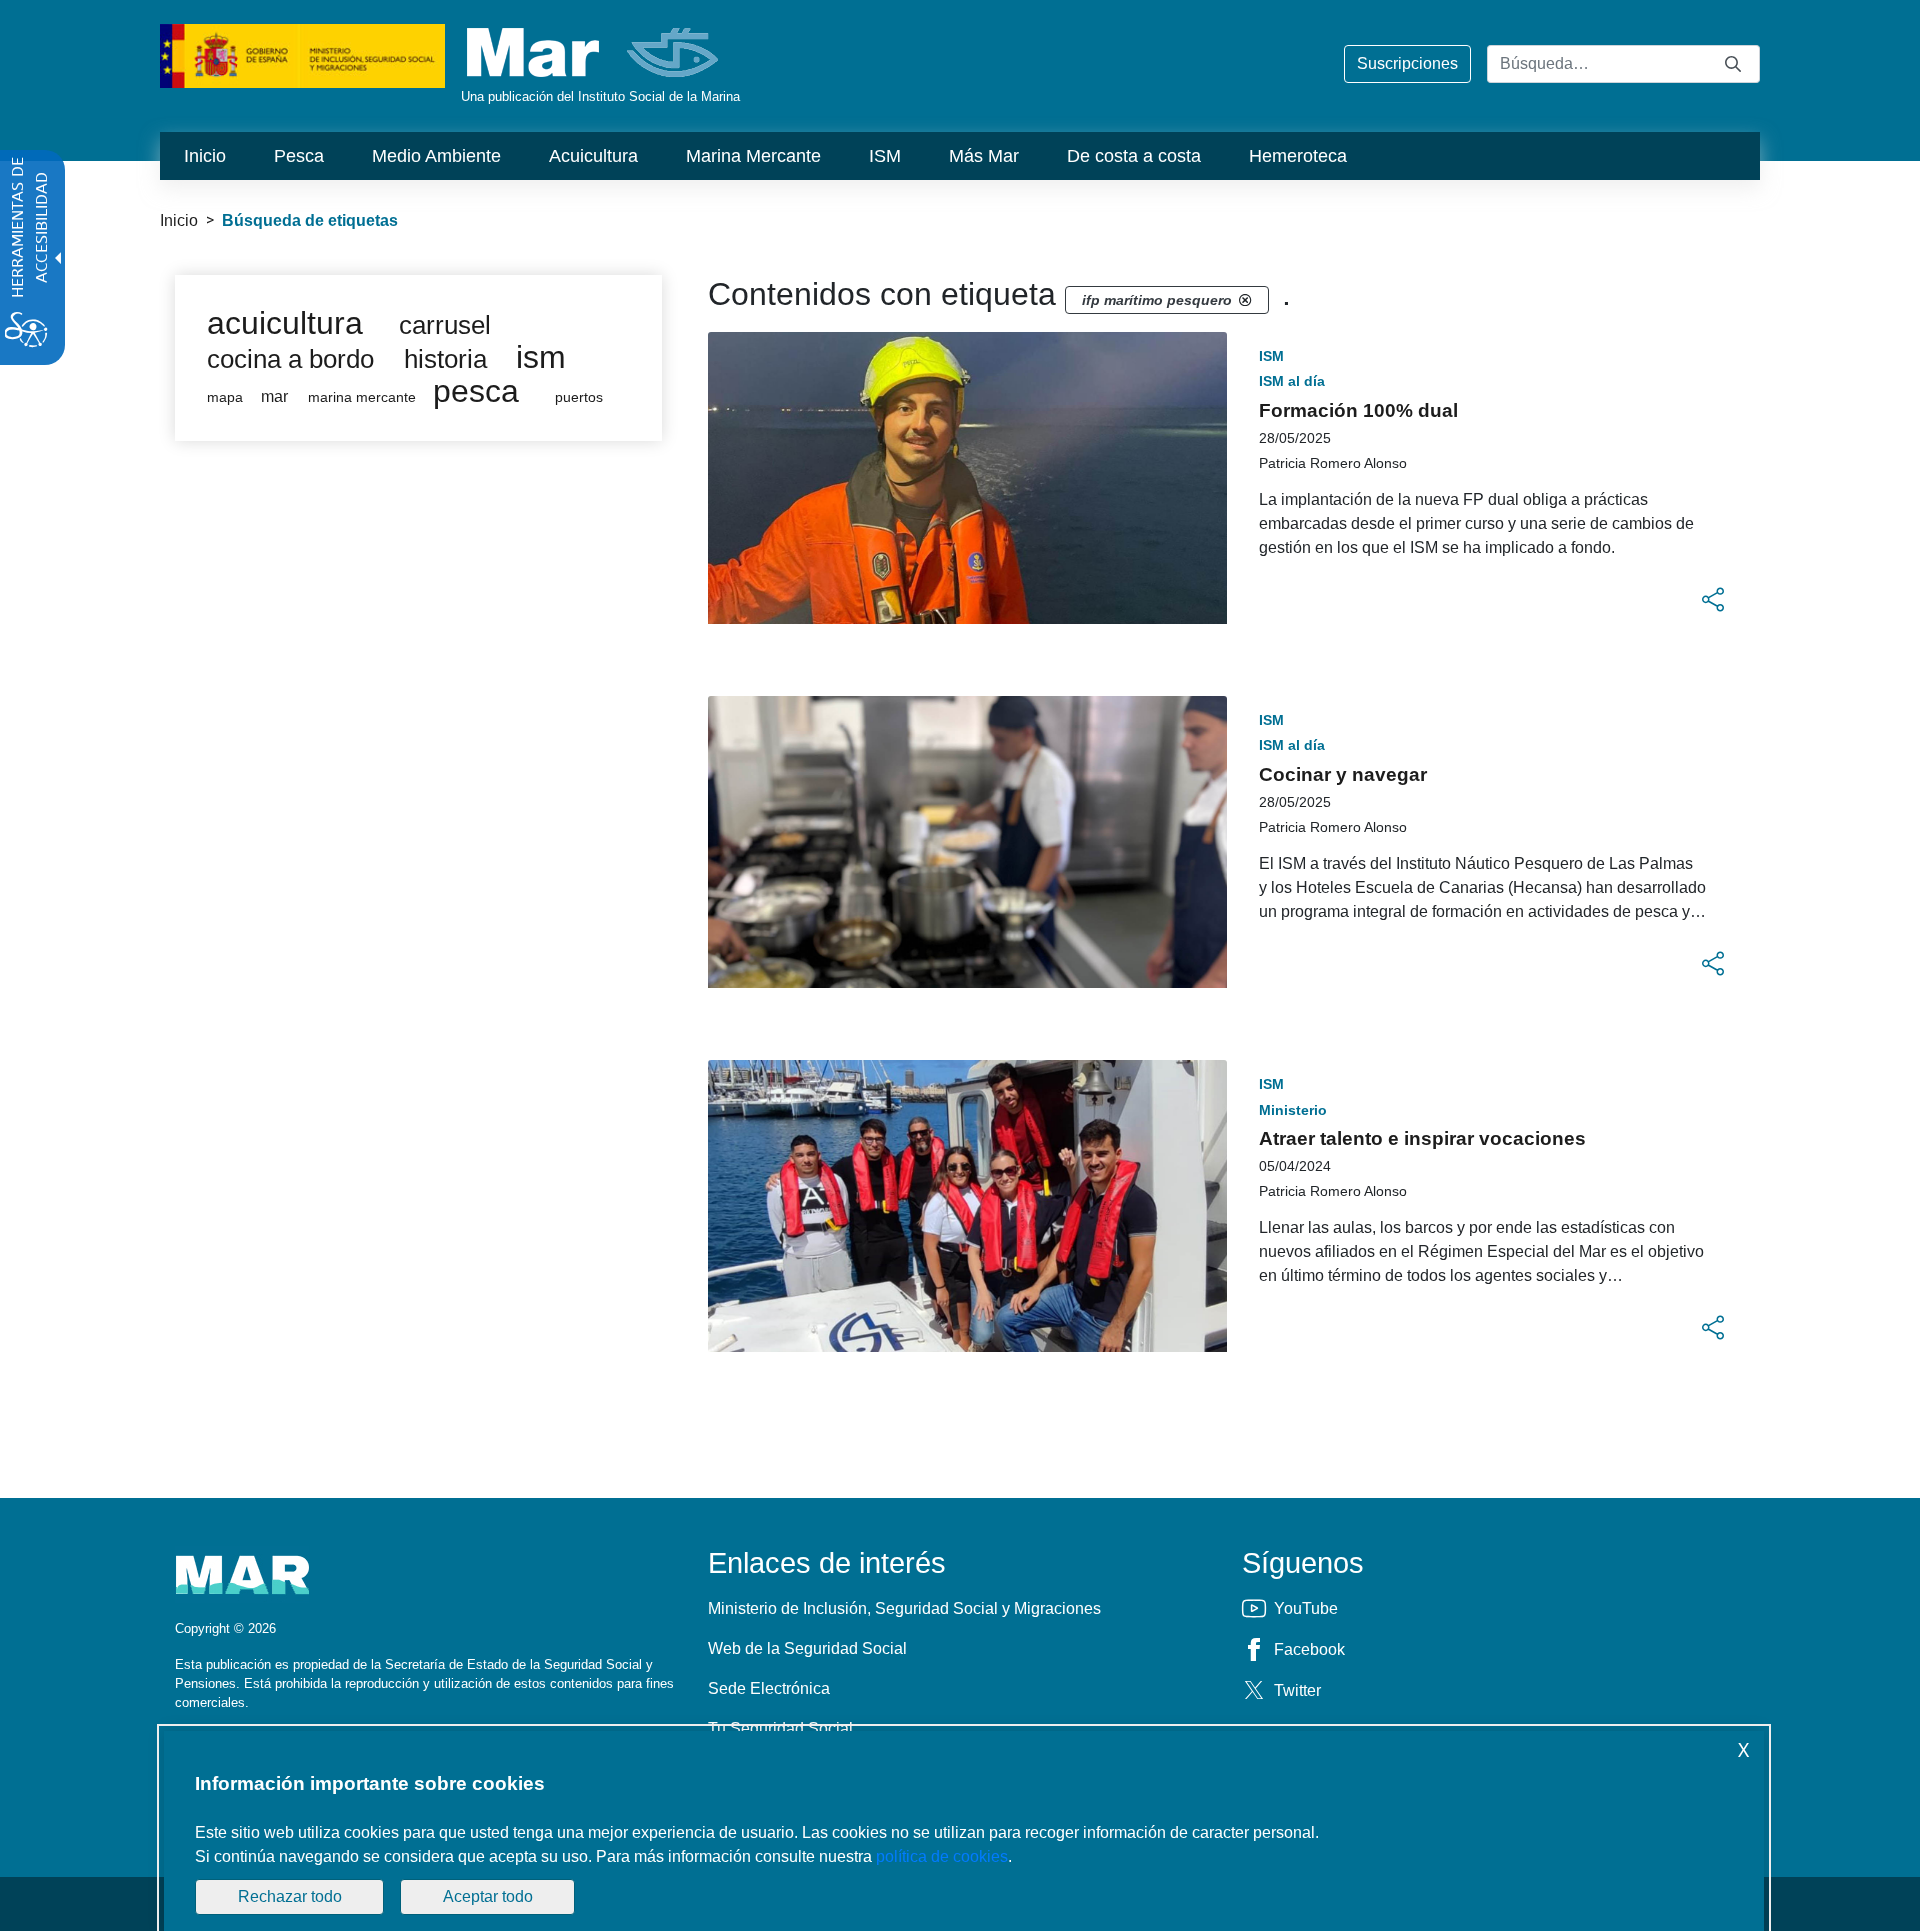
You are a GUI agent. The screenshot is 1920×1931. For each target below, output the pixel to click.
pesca (476, 391)
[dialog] (964, 1831)
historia (445, 359)
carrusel (445, 325)
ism (541, 357)
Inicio (179, 220)
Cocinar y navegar (1343, 774)
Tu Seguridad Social (780, 1728)
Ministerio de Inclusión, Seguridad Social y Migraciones (904, 1608)
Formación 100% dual (1358, 410)
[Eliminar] (1245, 300)
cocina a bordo (290, 359)
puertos (579, 397)
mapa (225, 397)
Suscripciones (1407, 63)
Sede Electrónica (769, 1688)
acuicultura (285, 323)
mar (274, 396)
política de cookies (942, 1856)
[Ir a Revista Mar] (594, 52)
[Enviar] (1733, 63)
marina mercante (362, 397)
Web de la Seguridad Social (807, 1648)
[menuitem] (205, 156)
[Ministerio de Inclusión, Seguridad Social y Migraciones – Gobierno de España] (302, 54)
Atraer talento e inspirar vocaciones (1422, 1138)
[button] (1713, 600)
